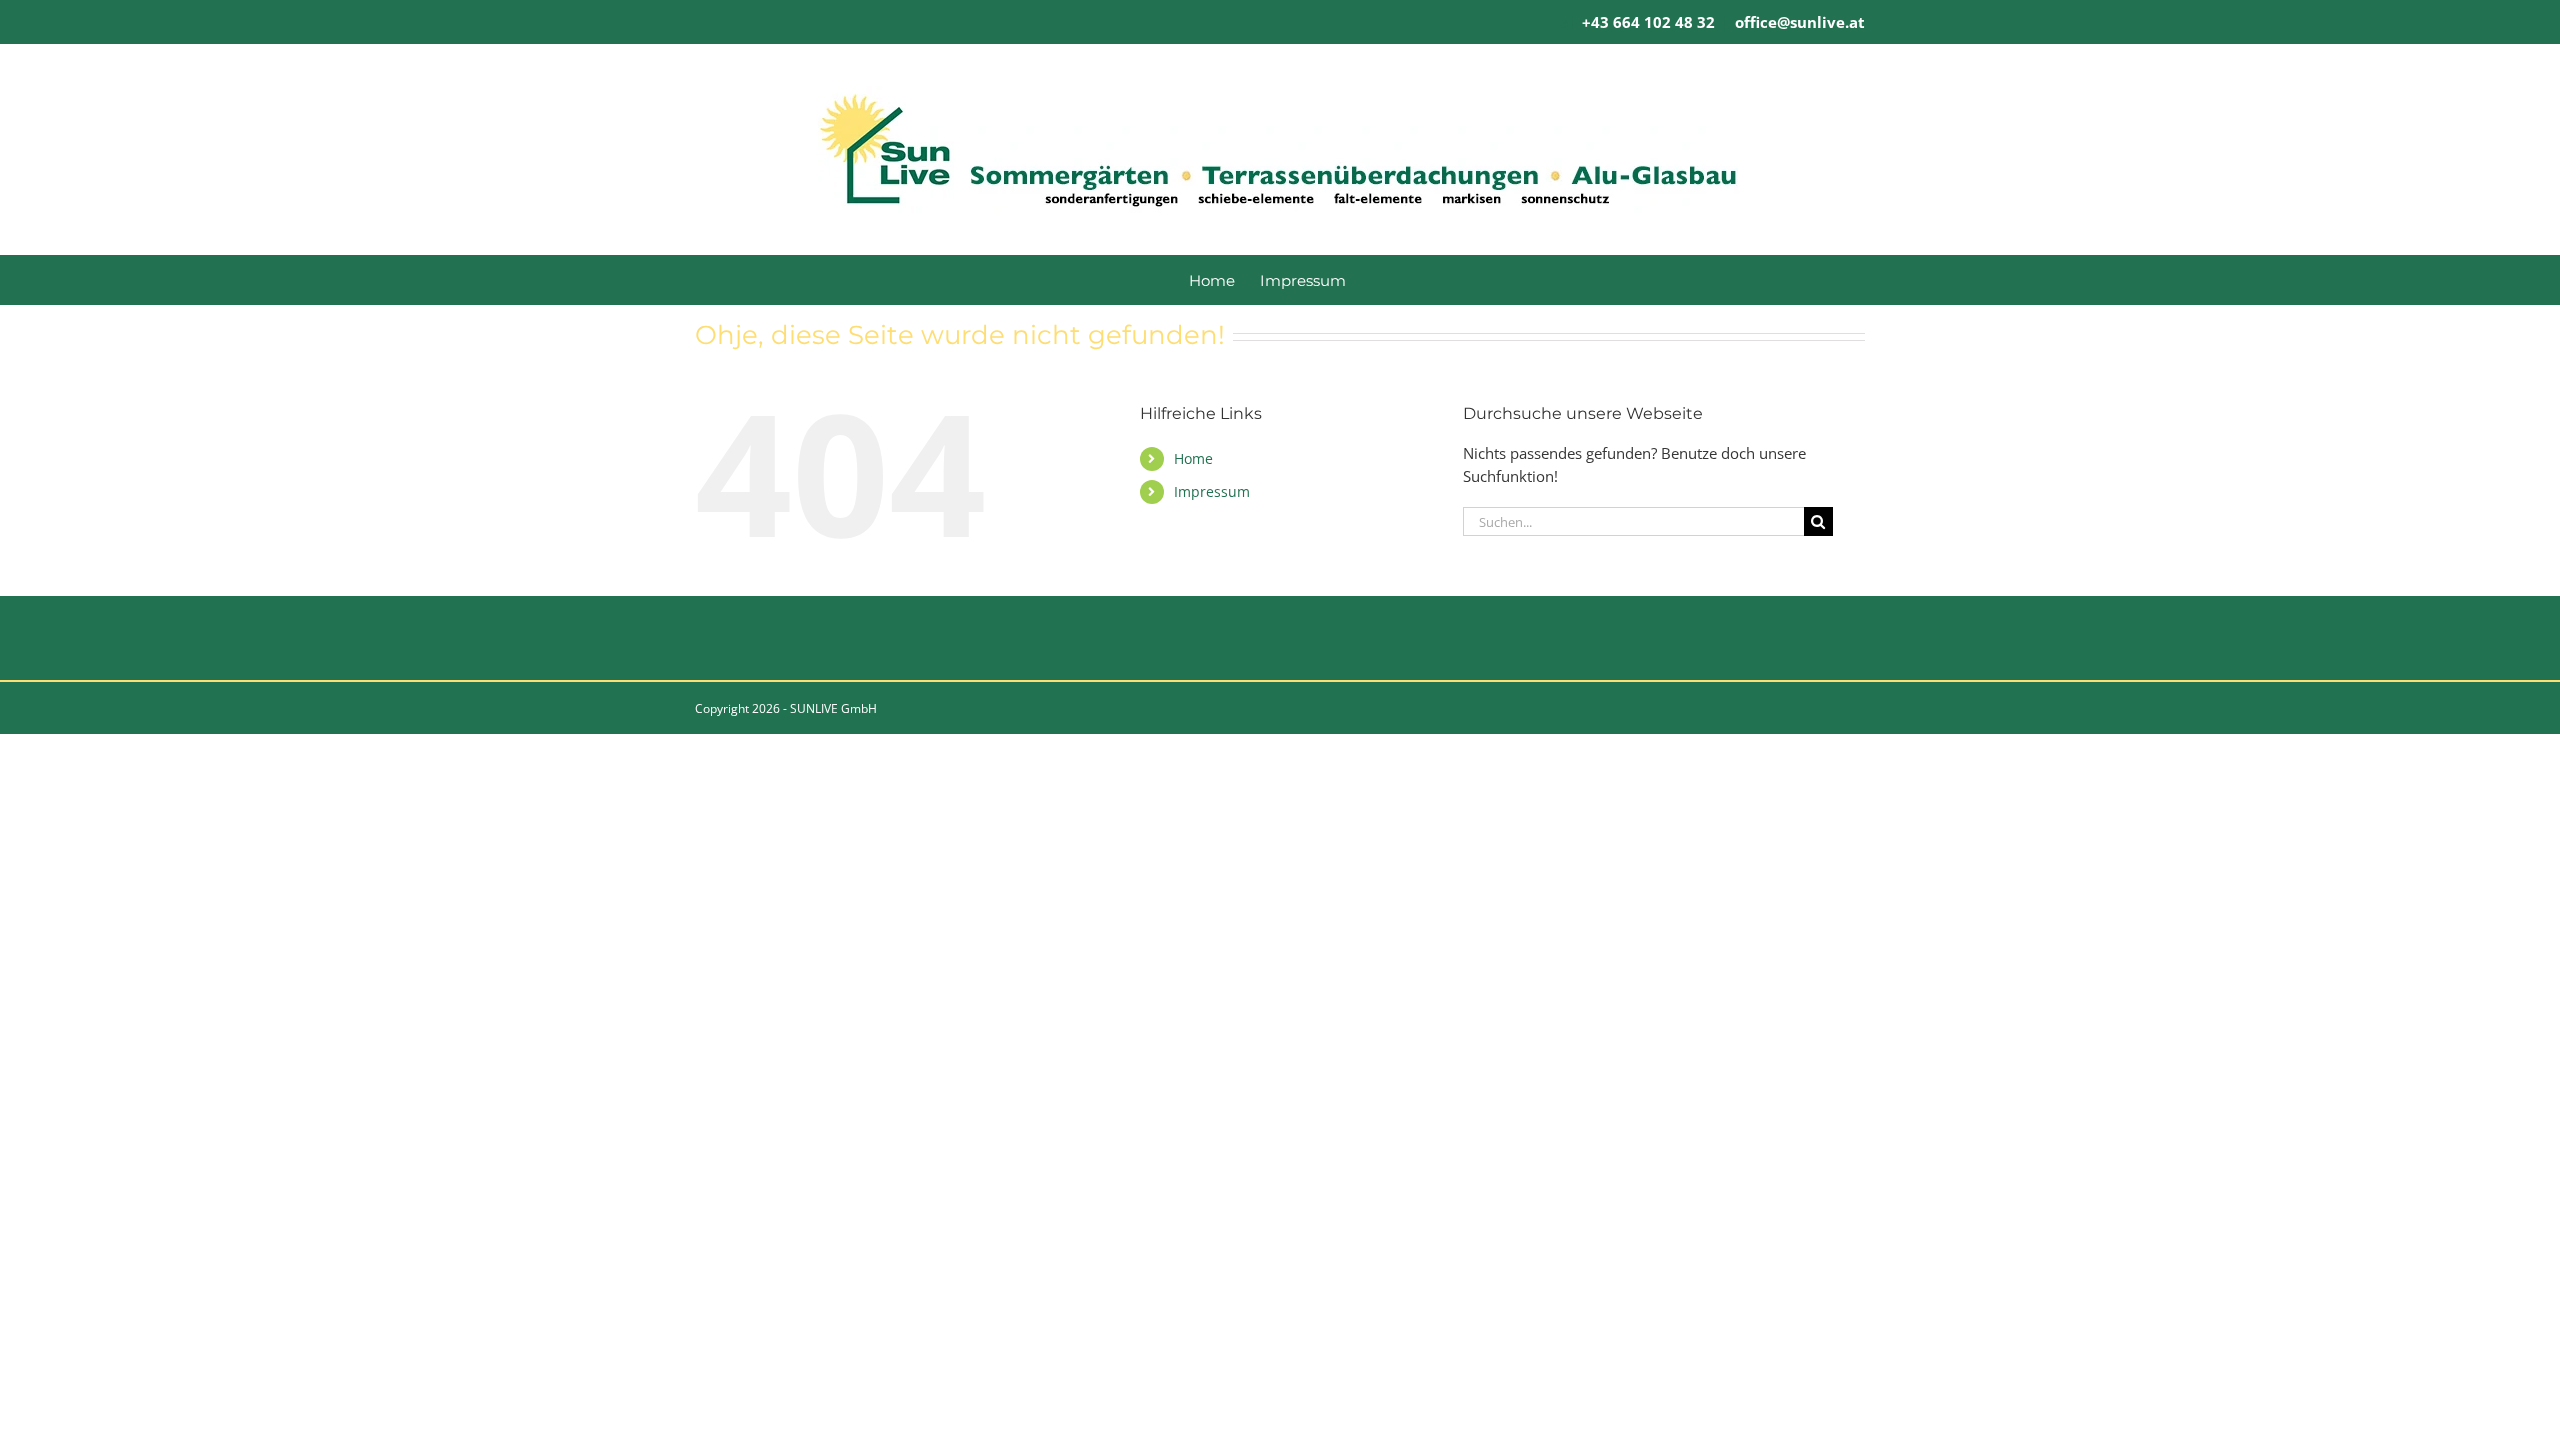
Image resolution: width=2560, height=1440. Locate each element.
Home (1193, 458)
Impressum (1212, 491)
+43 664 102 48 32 (1648, 22)
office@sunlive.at (1800, 22)
